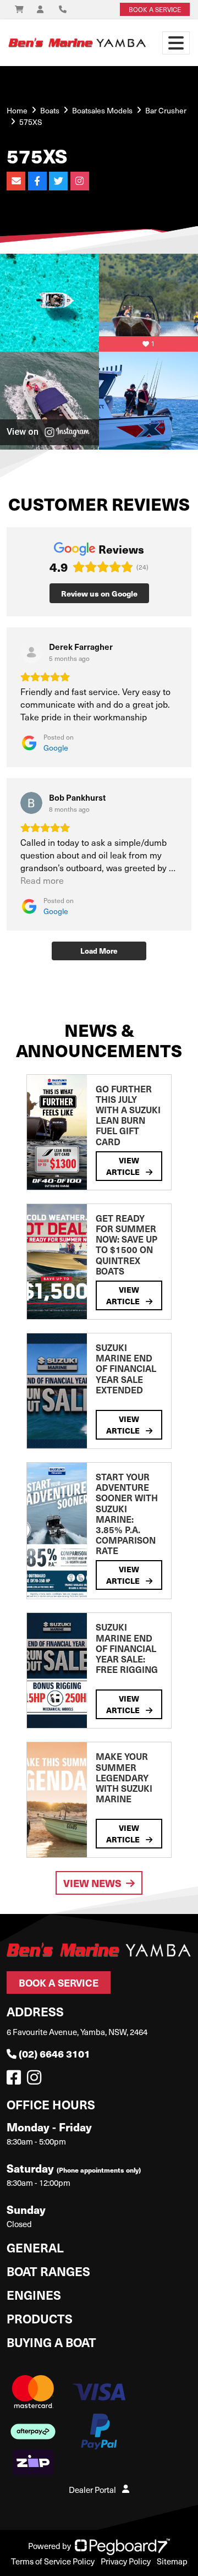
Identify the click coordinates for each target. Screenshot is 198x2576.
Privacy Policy (126, 2561)
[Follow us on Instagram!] (36, 2080)
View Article (124, 1166)
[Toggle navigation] (176, 43)
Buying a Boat (51, 2342)
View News (92, 1883)
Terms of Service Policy (53, 2561)
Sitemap (172, 2561)
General (35, 2247)
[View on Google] (31, 652)
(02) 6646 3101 (54, 2053)
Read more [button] (42, 880)
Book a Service (59, 1982)
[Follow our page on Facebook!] (16, 2080)
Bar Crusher (166, 110)
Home (17, 110)
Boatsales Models (102, 110)
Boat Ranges (48, 2271)
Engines (34, 2295)
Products (40, 2318)
